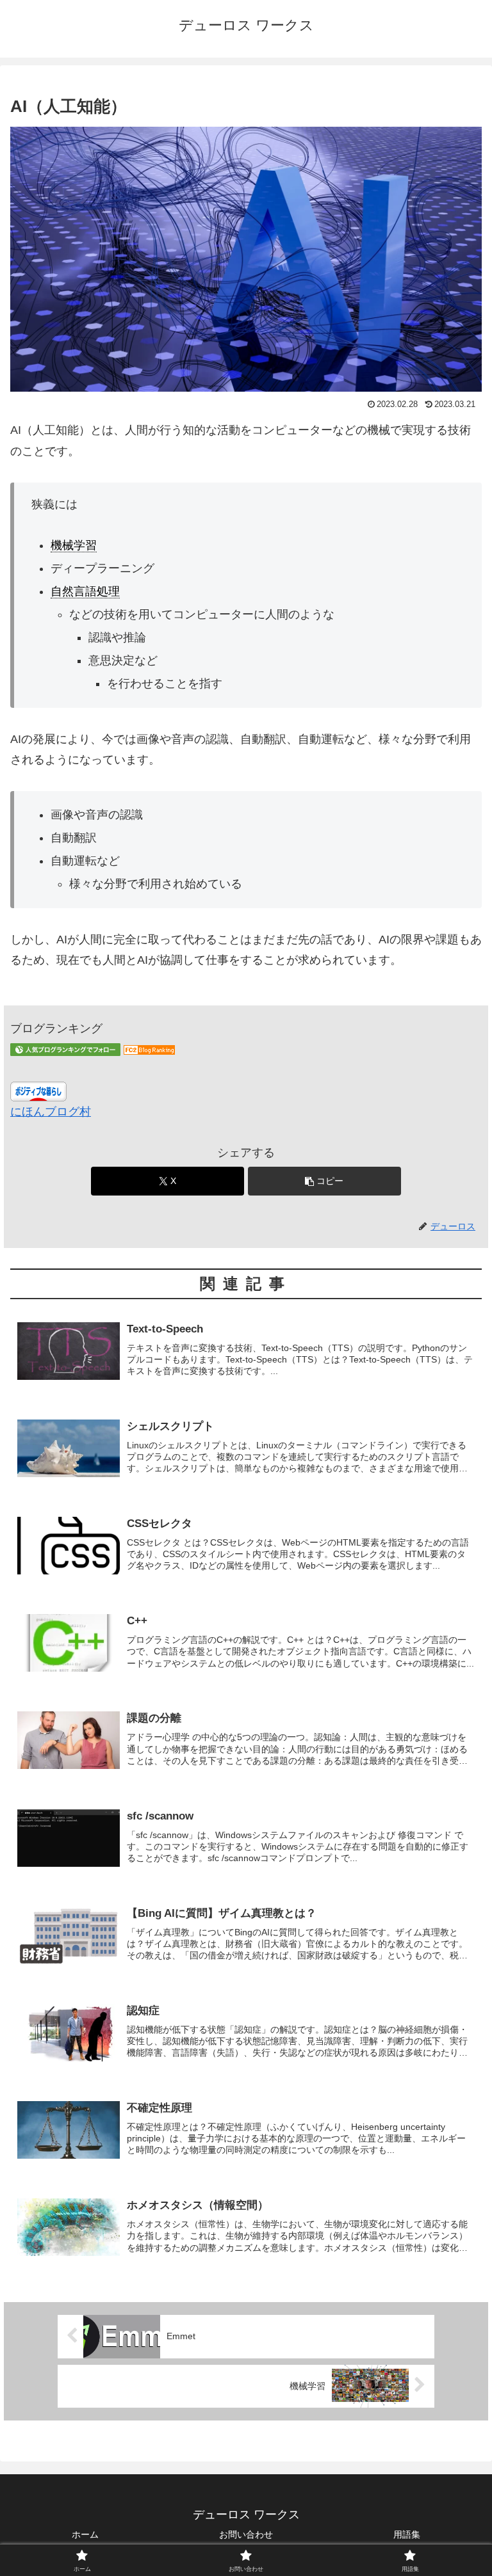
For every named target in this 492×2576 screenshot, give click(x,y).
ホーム (85, 2534)
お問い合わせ (246, 2534)
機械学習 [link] (74, 545)
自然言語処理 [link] (85, 591)
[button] (324, 1181)
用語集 (407, 2534)
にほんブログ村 (51, 1112)
